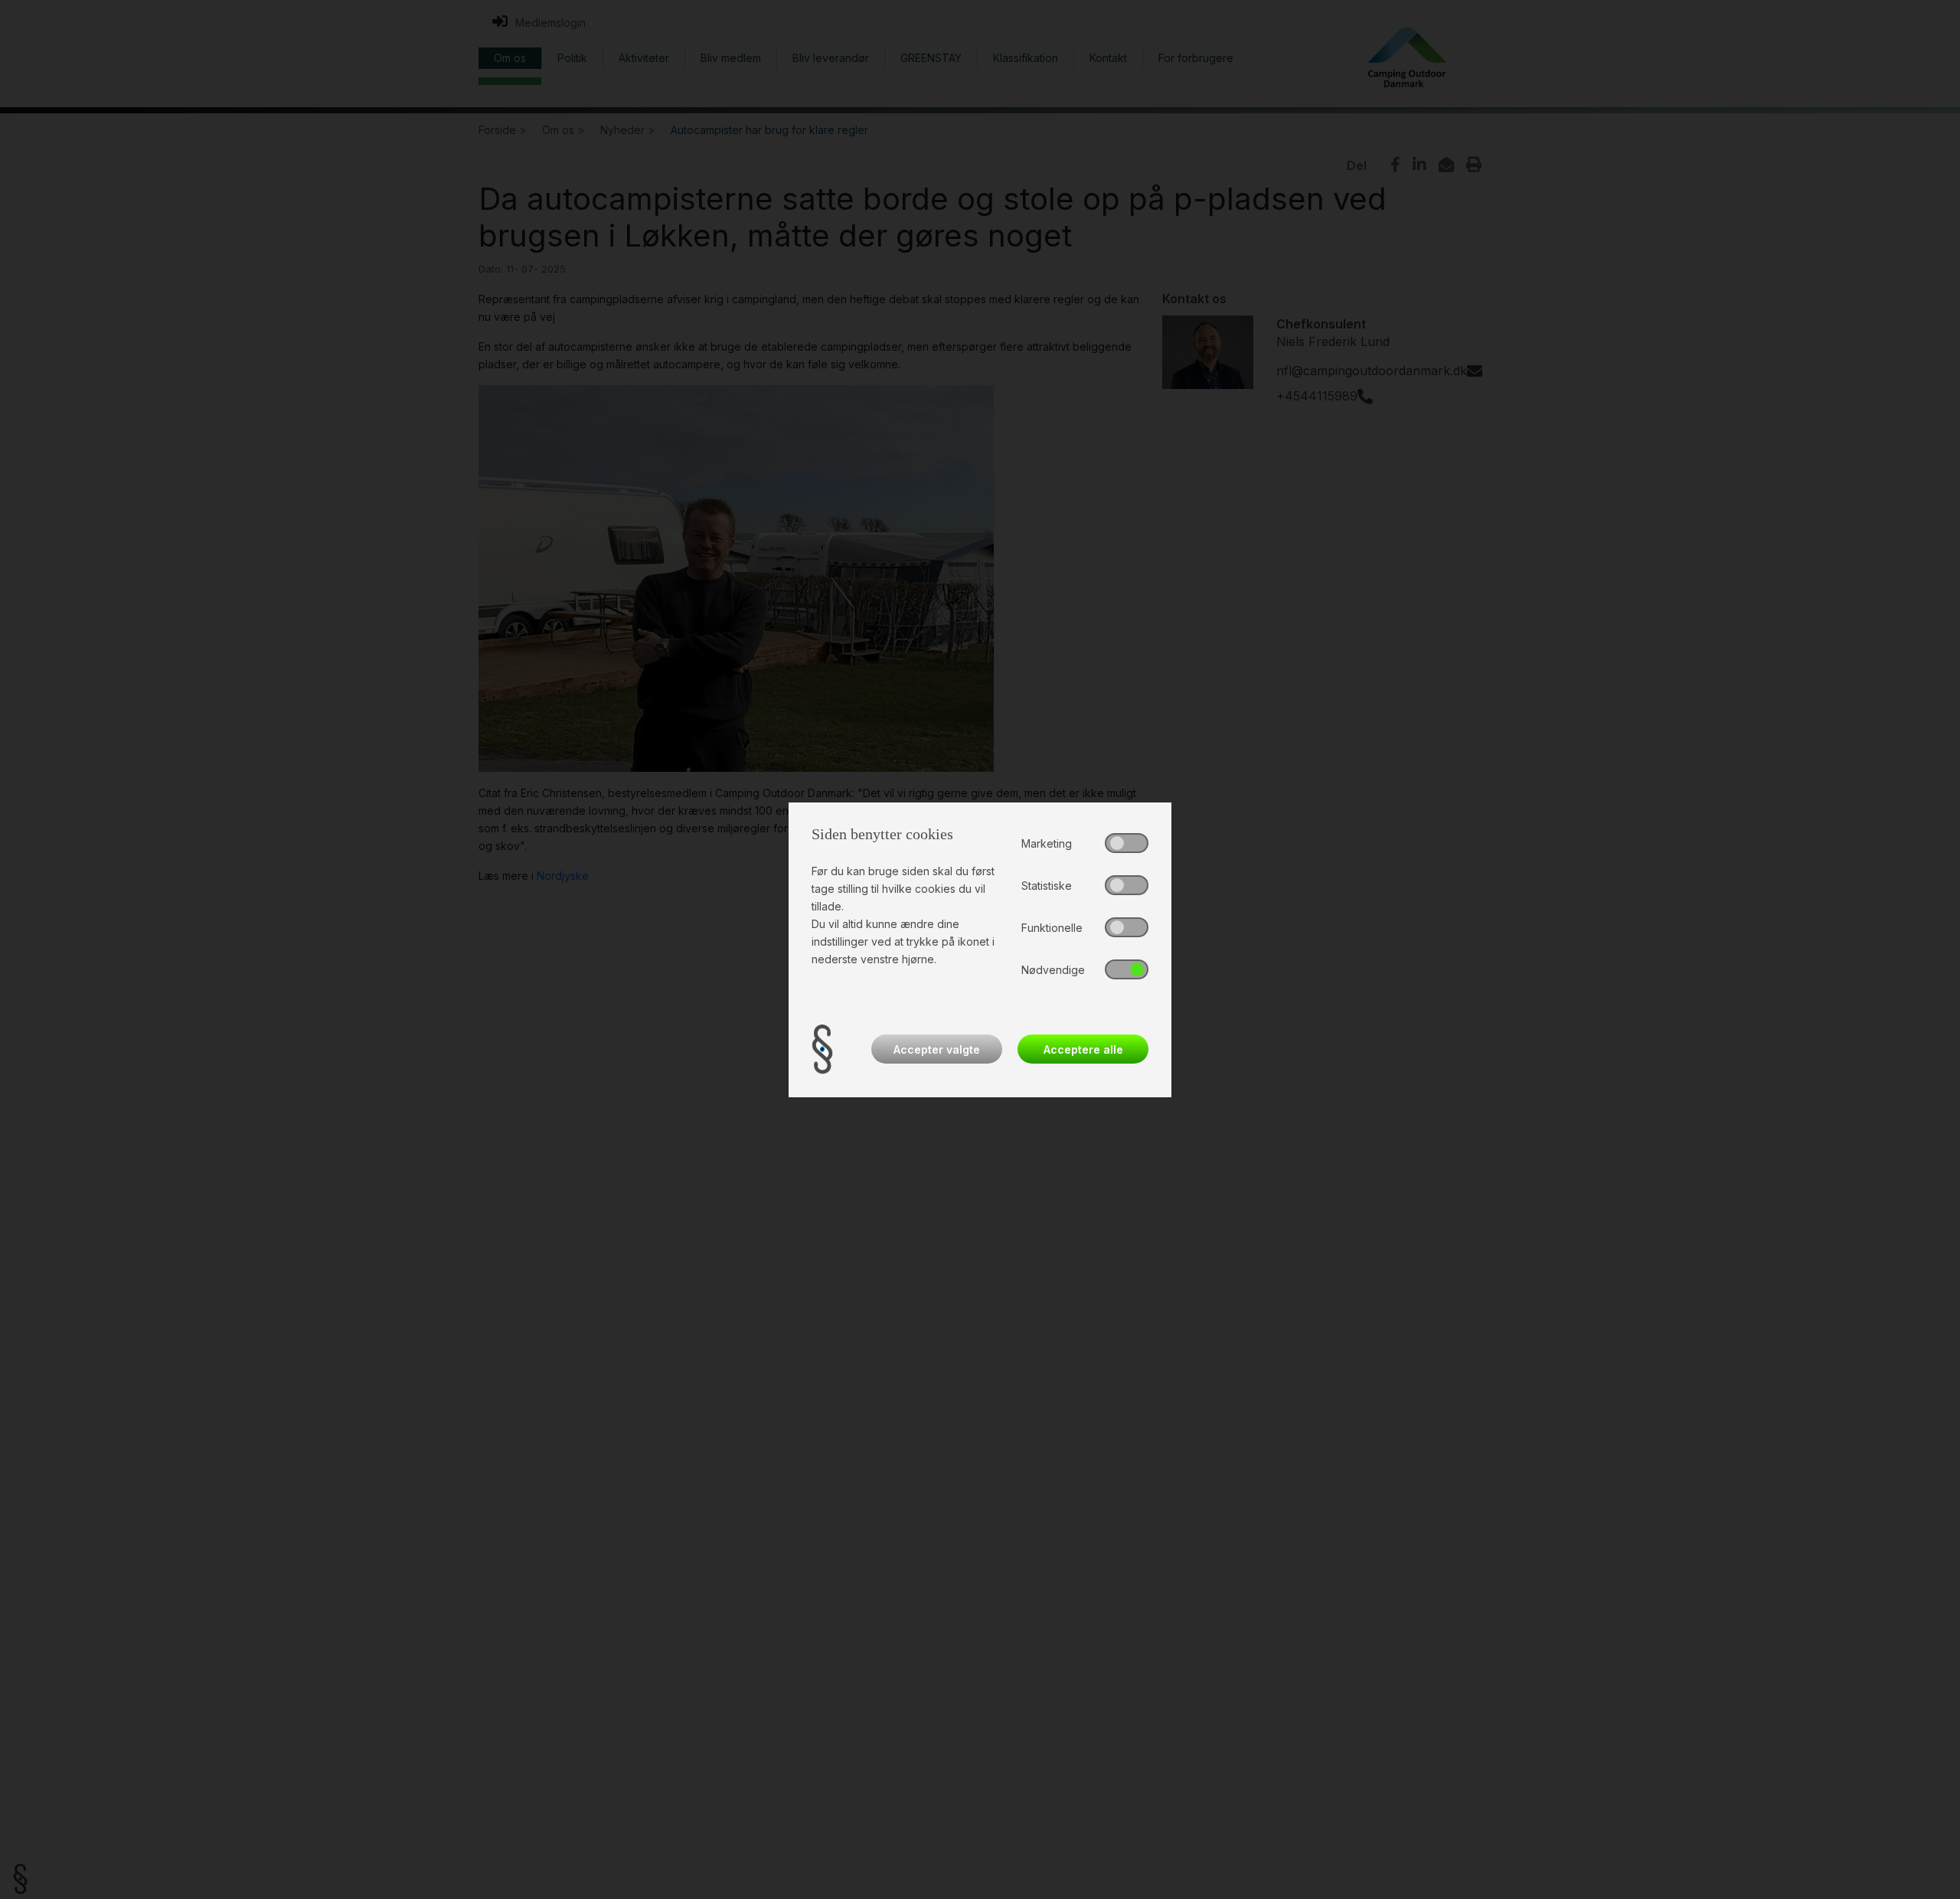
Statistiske (1047, 886)
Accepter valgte (937, 1049)
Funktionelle (1052, 928)
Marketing (1047, 843)
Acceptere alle (1083, 1049)
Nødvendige (1053, 970)
